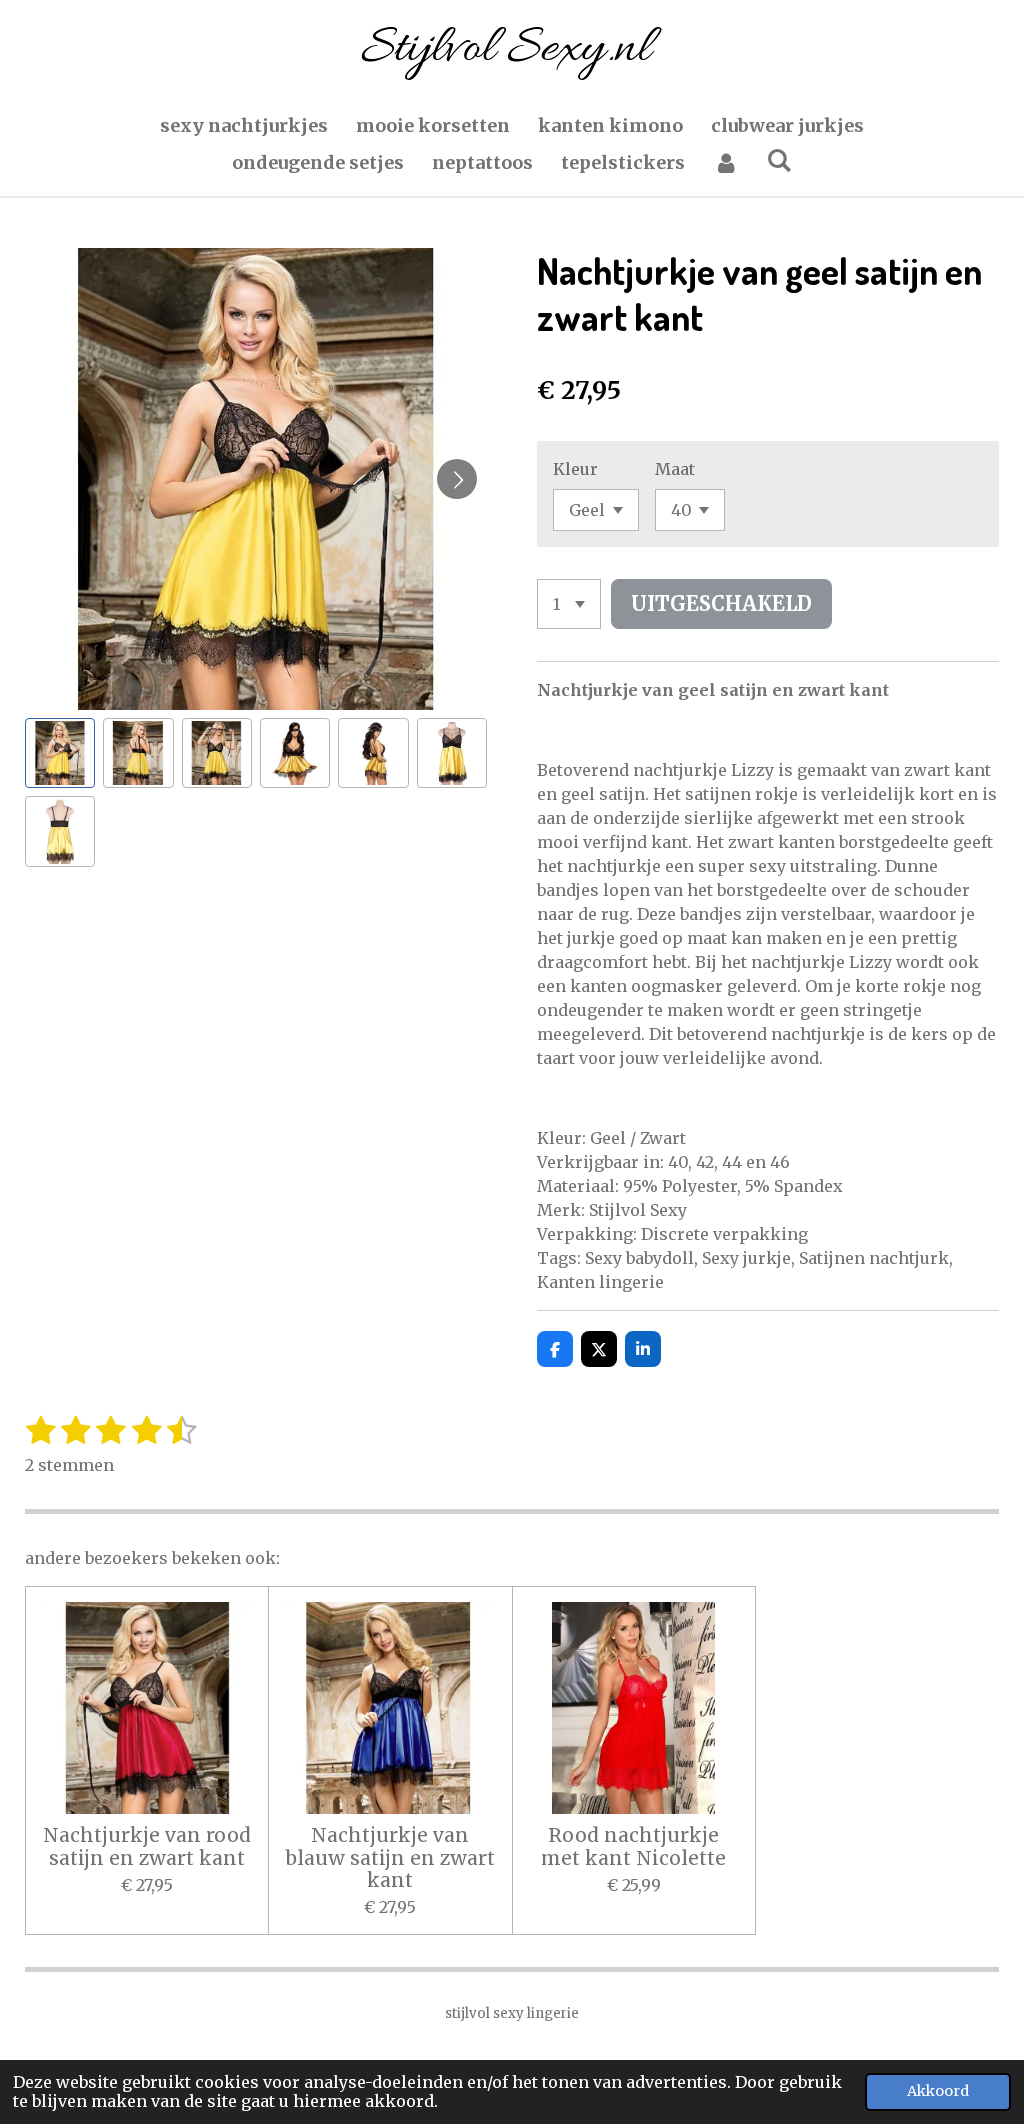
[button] (60, 753)
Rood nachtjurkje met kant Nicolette (633, 1846)
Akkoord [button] (938, 2091)
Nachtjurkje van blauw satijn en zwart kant (390, 1857)
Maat (675, 469)
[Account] (725, 162)
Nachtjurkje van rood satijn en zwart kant (147, 1846)
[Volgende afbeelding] (457, 479)
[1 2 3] (569, 604)
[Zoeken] (779, 160)
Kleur (575, 469)
